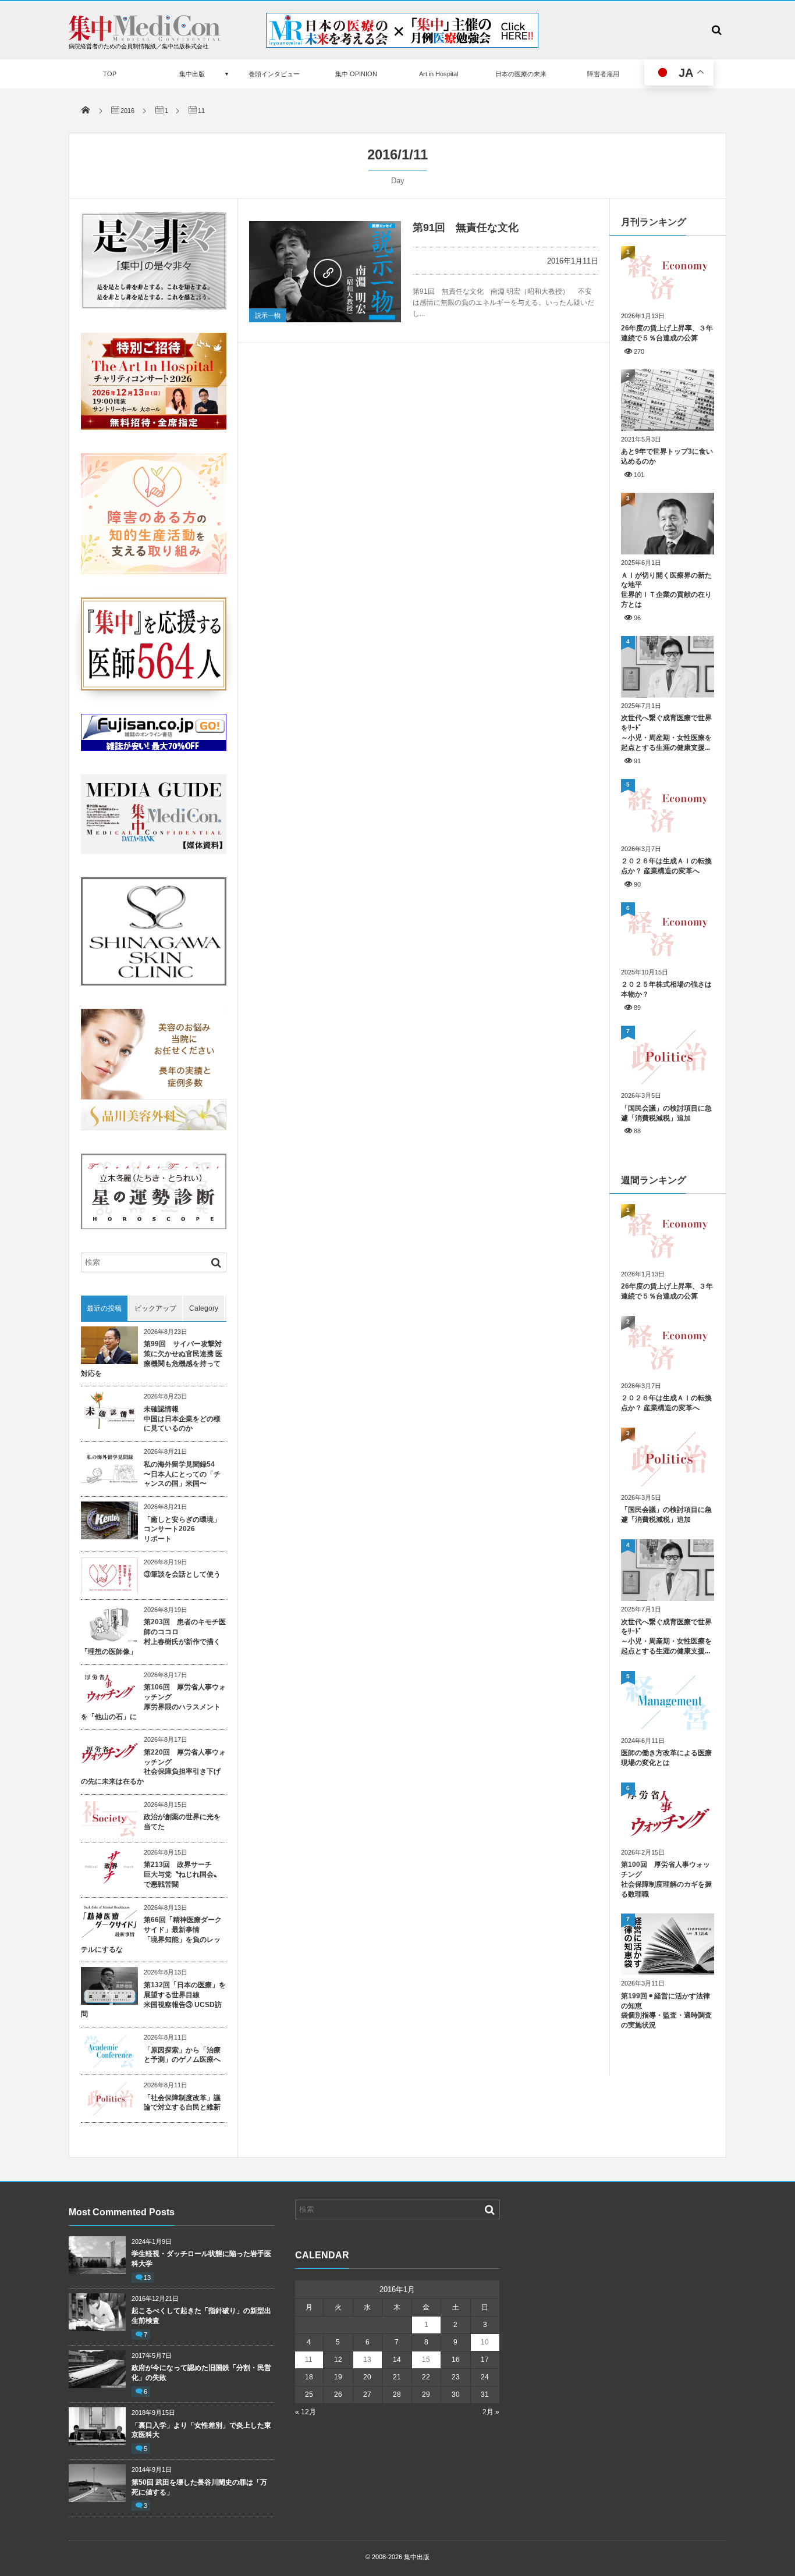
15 (426, 2360)
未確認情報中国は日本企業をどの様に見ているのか (182, 1419)
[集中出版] (145, 38)
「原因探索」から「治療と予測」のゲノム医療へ (182, 2055)
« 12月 (306, 2412)
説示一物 (268, 315)
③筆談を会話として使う (182, 1574)
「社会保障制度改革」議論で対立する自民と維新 (182, 2103)
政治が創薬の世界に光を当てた (182, 1822)
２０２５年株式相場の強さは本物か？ (666, 989)
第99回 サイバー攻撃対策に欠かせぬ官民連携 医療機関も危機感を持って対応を (152, 1358)
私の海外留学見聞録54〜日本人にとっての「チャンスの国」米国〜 (182, 1474)
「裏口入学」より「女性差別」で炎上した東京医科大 (201, 2430)
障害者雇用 (603, 74)
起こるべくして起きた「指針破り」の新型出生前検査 (201, 2316)
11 (309, 2360)
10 (485, 2342)
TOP (110, 74)
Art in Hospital (439, 74)
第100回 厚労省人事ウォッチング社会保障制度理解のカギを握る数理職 (666, 1879)
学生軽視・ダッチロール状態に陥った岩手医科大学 (201, 2259)
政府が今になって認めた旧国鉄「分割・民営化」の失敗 (201, 2373)
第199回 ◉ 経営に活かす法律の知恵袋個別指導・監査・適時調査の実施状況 (666, 2011)
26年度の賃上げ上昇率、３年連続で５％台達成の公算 (667, 333)
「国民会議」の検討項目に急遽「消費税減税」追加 (666, 1113)
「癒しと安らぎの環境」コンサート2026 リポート (182, 1529)
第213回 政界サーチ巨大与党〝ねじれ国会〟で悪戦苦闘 (182, 1874)
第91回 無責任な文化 (466, 227)
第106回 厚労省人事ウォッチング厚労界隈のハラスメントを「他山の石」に (153, 1702)
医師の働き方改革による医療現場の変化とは (666, 1758)
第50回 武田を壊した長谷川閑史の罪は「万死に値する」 (199, 2487)
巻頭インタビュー (274, 74)
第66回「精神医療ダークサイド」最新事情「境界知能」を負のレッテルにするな (151, 1934)
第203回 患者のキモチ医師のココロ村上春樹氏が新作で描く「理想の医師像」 (153, 1636)
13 (147, 2278)
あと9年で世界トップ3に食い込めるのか (667, 456)
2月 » (491, 2412)
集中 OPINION (356, 74)
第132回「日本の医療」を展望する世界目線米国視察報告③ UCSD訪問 (153, 1999)
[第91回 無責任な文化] (325, 272)
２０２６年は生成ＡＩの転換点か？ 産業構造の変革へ (666, 866)
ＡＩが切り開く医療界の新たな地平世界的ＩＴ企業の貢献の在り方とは (666, 590)
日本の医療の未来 (521, 74)
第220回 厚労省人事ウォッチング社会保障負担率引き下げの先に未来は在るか (153, 1767)
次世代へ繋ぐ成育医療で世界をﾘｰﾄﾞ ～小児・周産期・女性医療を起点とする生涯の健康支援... (666, 732)
